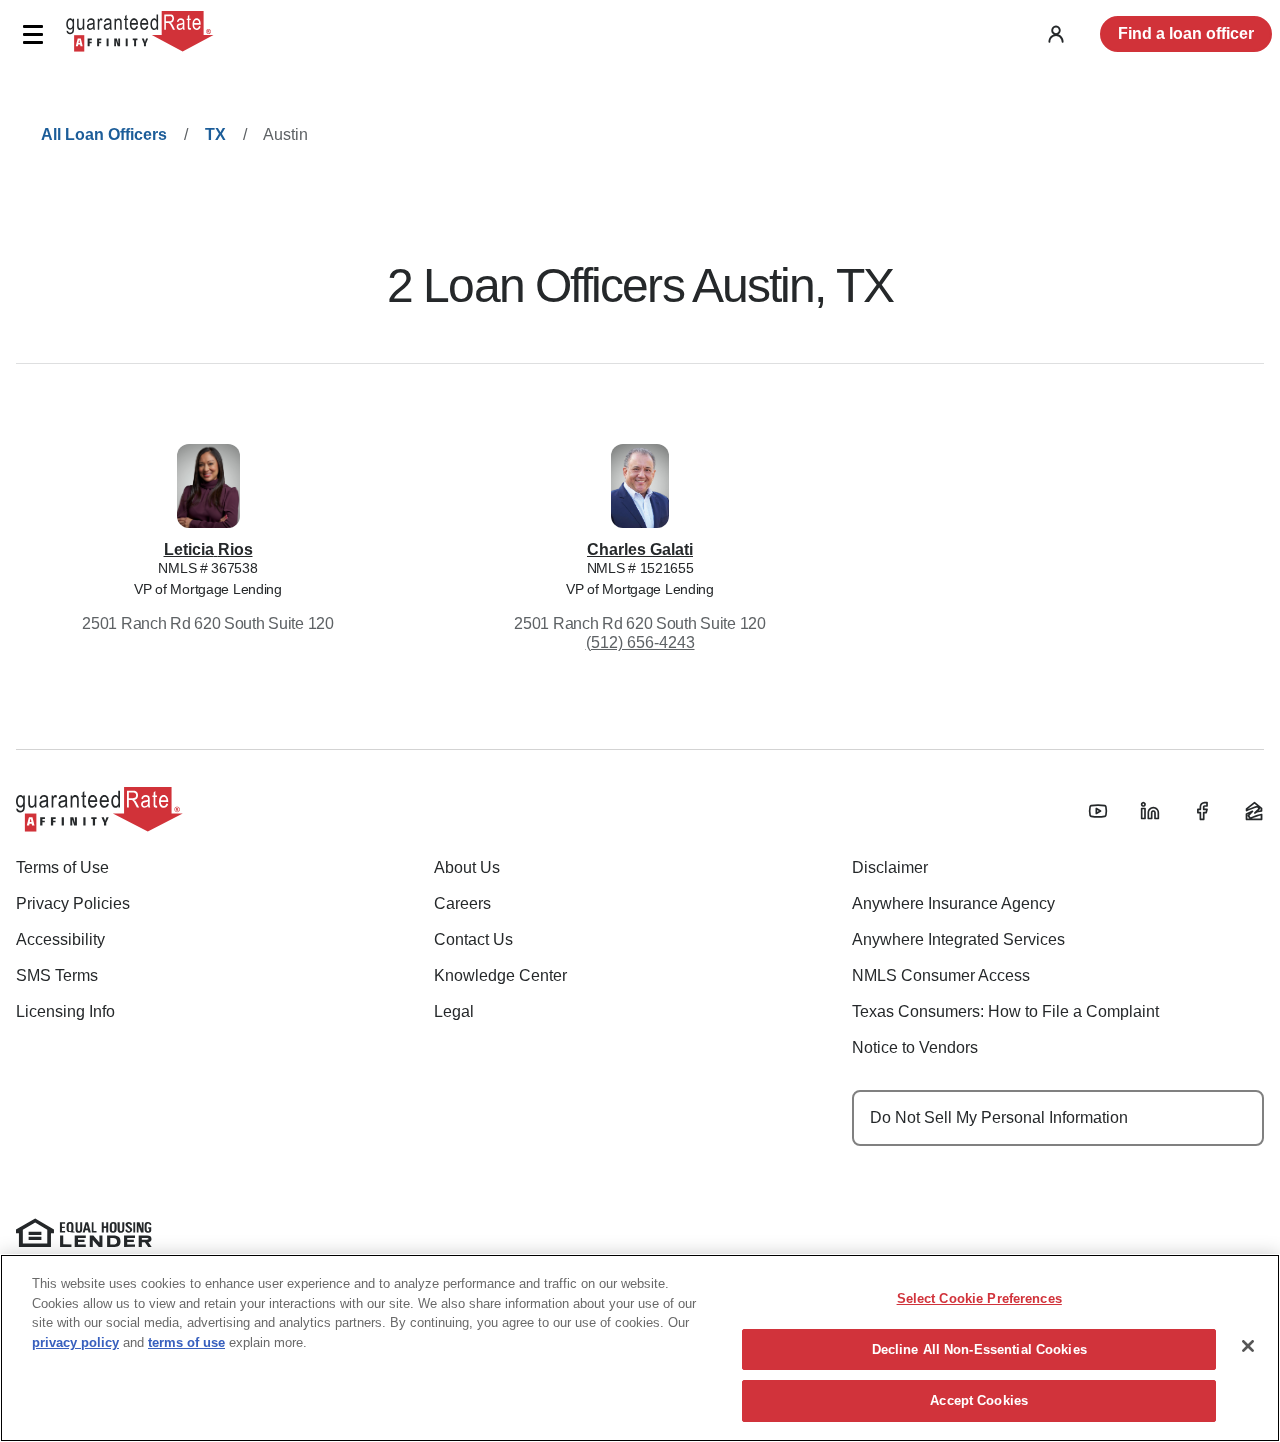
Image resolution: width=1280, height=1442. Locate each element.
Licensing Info (65, 1011)
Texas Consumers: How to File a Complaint (1005, 1011)
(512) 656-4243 (640, 642)
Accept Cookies (979, 1400)
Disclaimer (890, 867)
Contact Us (473, 939)
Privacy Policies (73, 903)
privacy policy (75, 1342)
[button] (32, 34)
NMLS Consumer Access (941, 975)
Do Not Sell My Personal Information (999, 1117)
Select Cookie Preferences (979, 1298)
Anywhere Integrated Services (958, 939)
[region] (640, 1348)
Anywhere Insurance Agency (953, 903)
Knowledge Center (500, 975)
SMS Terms (57, 975)
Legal (454, 1011)
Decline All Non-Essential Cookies (979, 1349)
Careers (462, 903)
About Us (467, 867)
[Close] (1248, 1346)
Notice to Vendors (915, 1047)
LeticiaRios (208, 549)
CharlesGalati (640, 549)
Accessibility (60, 939)
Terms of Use (62, 867)
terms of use (186, 1342)
